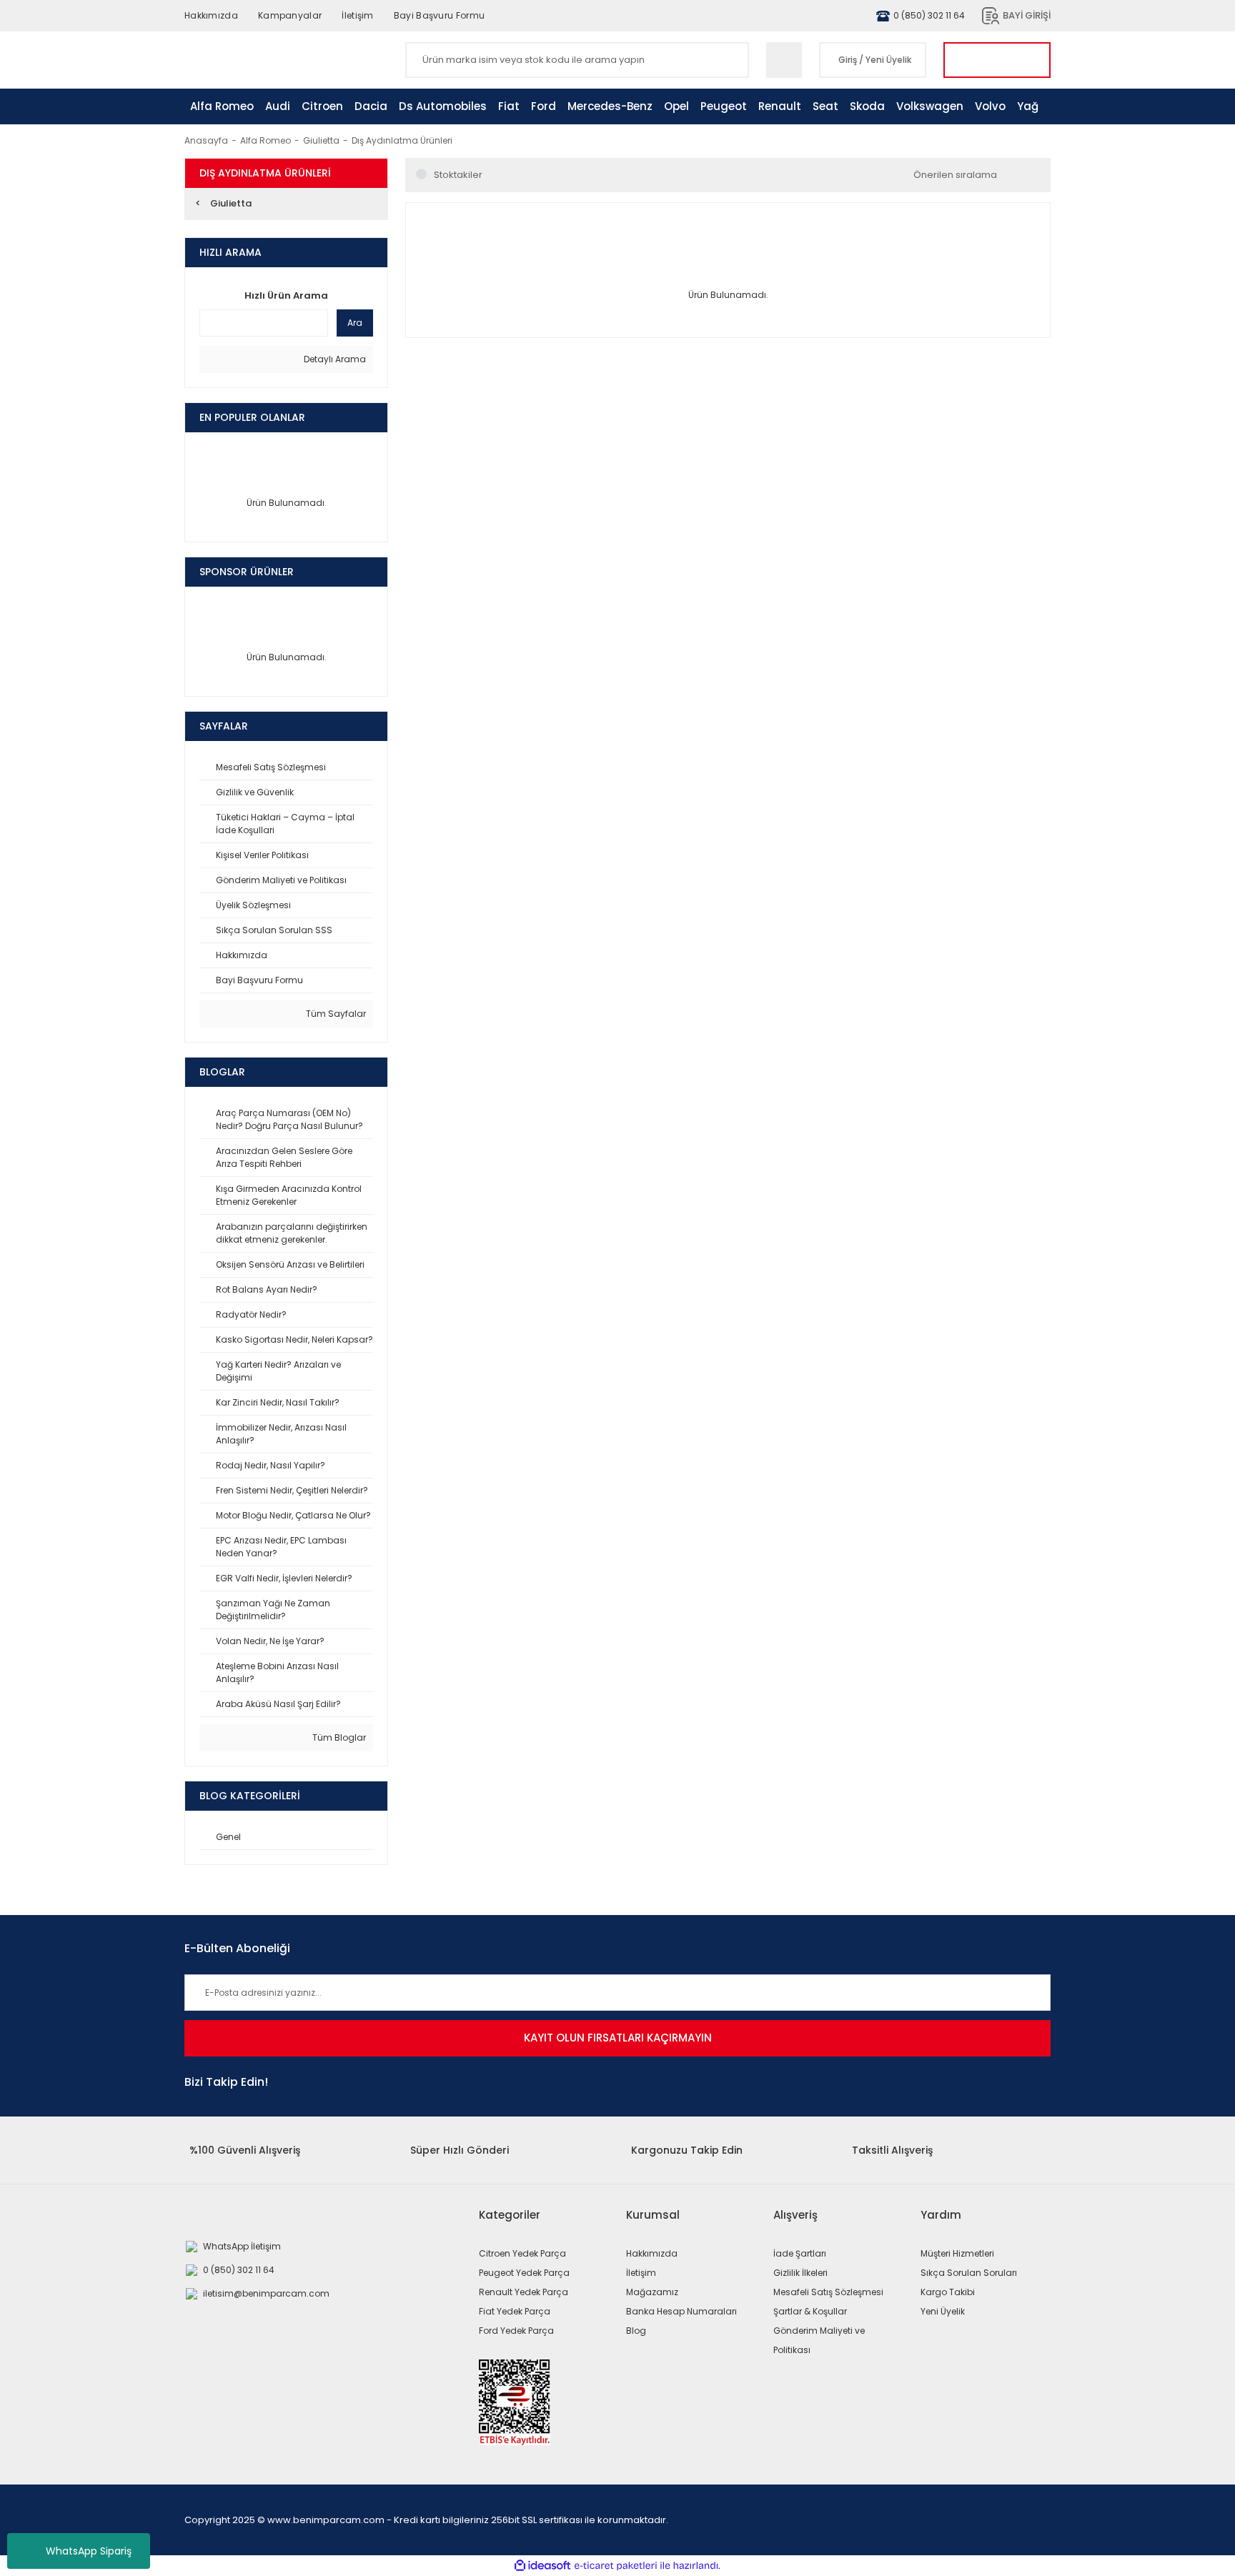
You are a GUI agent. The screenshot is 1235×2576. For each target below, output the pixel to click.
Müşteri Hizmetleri (957, 2253)
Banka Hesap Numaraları (681, 2311)
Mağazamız (652, 2292)
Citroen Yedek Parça (522, 2253)
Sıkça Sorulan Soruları (969, 2273)
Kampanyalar (290, 15)
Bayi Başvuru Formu (439, 15)
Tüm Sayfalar (335, 1014)
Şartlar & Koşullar (810, 2311)
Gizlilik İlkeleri (800, 2273)
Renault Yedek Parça (524, 2292)
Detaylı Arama (334, 359)
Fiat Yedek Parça (515, 2311)
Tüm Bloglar (338, 1737)
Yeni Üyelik (888, 60)
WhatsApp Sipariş (89, 2551)
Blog (636, 2331)
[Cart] (997, 60)
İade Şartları (800, 2253)
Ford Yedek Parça (516, 2331)
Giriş (848, 60)
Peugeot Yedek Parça (524, 2273)
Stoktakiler (458, 175)
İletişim (357, 15)
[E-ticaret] (616, 2566)
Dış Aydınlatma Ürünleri (402, 140)
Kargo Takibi (948, 2292)
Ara (355, 323)
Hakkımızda (211, 15)
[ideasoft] (542, 2566)
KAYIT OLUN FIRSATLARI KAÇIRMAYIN (618, 2038)
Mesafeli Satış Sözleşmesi (828, 2292)
